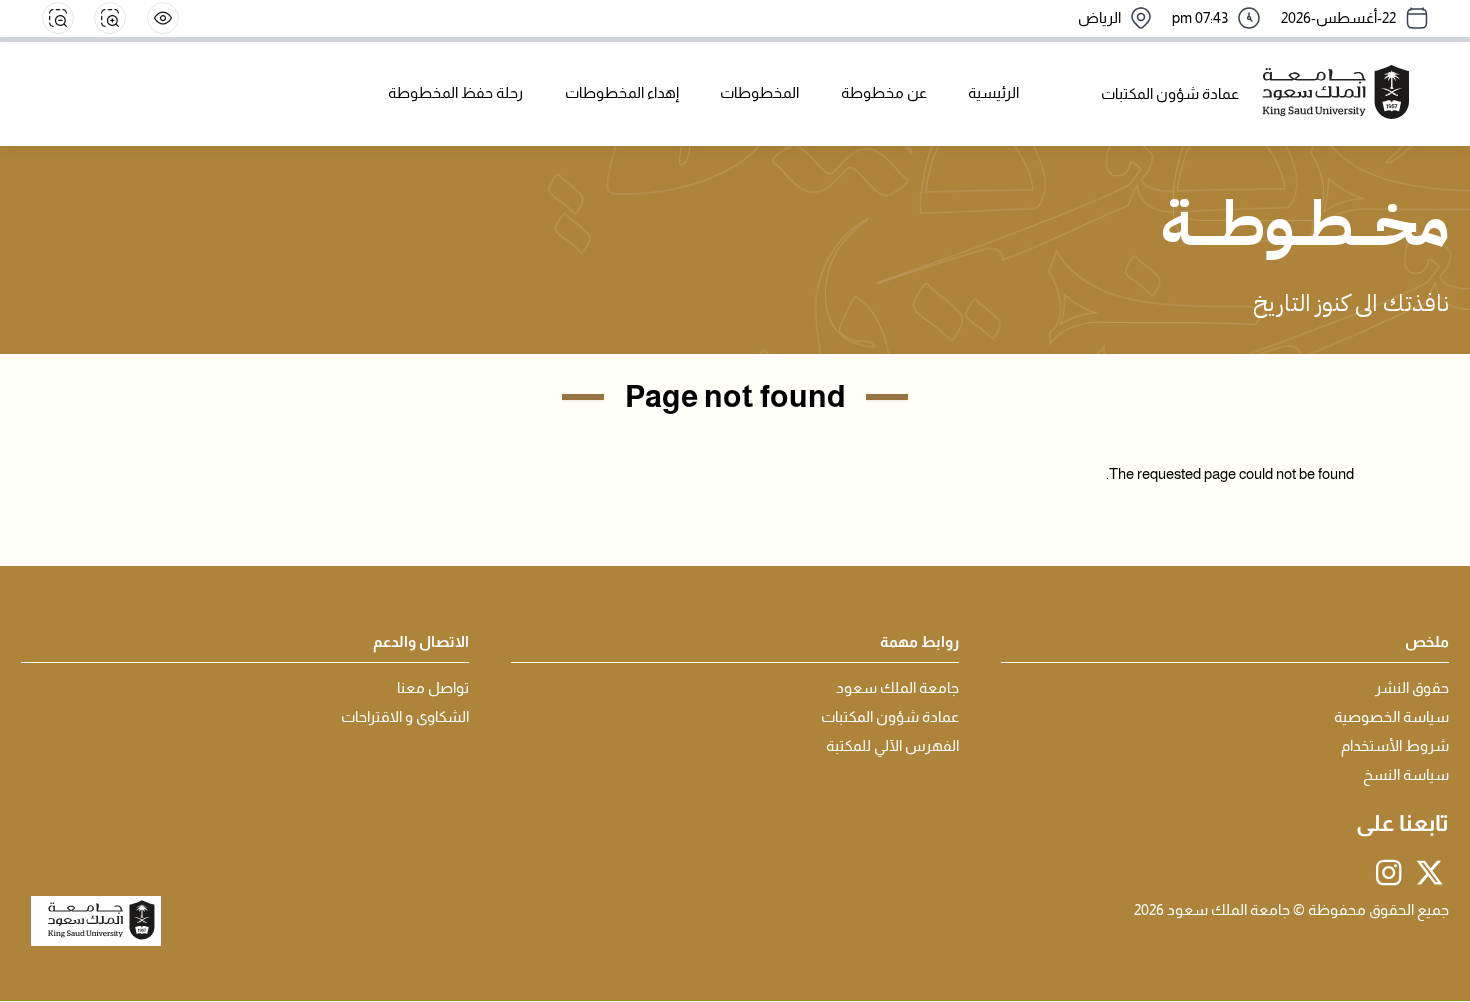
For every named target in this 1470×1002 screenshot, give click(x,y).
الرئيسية (993, 93)
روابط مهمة (919, 642)
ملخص (1427, 642)
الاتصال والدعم (421, 642)
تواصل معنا (433, 688)
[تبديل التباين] (163, 18)
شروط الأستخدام (1395, 746)
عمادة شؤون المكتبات (890, 717)
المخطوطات (759, 93)
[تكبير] (110, 18)
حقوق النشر (1412, 688)
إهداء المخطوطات (622, 93)
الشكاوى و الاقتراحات (405, 717)
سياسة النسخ (1406, 775)
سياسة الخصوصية (1391, 717)
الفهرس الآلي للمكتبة (892, 746)
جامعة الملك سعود (897, 688)
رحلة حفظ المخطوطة (455, 93)
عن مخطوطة (884, 93)
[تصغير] (58, 18)
